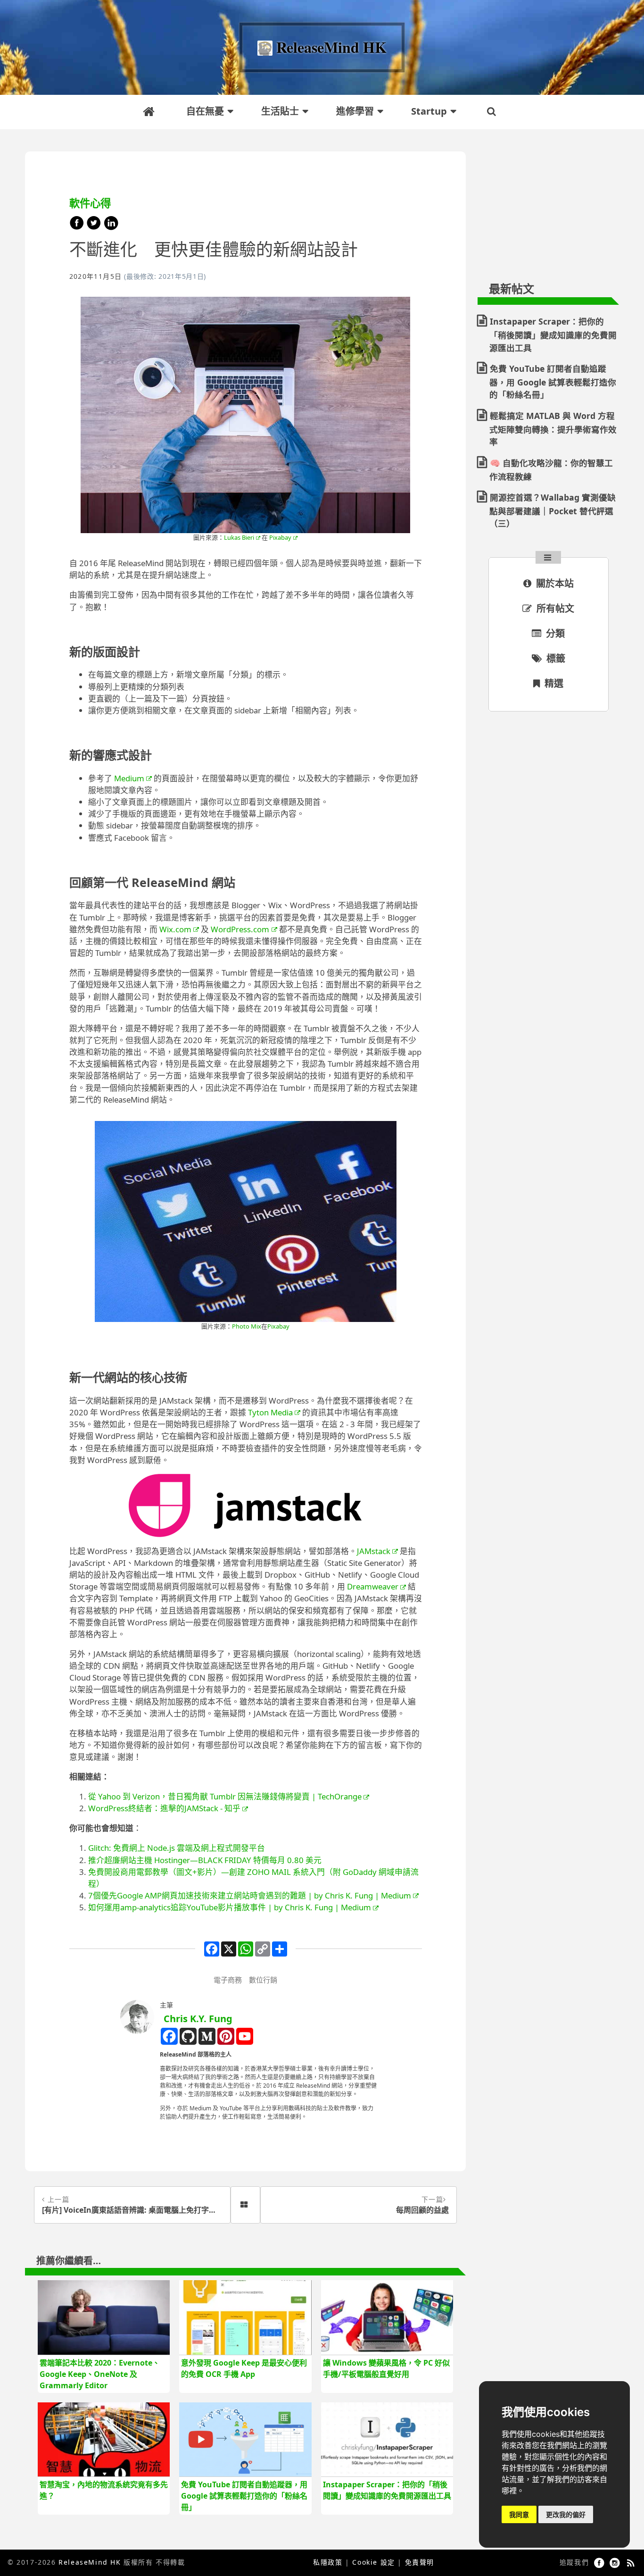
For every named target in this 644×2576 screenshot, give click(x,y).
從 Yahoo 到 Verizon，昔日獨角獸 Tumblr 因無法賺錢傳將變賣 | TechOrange (225, 1796)
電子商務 (228, 1980)
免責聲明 (420, 2562)
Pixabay (280, 537)
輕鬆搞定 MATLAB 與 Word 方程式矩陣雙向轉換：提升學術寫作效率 (553, 429)
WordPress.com (240, 929)
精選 (553, 683)
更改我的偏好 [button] (566, 2514)
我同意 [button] (519, 2514)
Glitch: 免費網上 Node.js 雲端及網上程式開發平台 (177, 1848)
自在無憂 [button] (205, 111)
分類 (554, 633)
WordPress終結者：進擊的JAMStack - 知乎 (164, 1808)
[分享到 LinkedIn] (111, 227)
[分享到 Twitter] (95, 227)
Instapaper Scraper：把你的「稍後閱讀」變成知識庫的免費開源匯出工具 (553, 334)
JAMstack (374, 1551)
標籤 (555, 658)
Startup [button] (429, 111)
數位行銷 (263, 1980)
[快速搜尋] (493, 112)
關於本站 (554, 583)
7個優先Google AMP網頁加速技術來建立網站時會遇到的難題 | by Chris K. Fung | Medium (250, 1895)
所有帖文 (554, 608)
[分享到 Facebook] (78, 227)
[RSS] (631, 2562)
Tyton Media (270, 1412)
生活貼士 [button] (280, 111)
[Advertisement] (548, 203)
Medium (129, 778)
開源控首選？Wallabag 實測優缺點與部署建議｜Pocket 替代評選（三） (553, 510)
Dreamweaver (373, 1586)
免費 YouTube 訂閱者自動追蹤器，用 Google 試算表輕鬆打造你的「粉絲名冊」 (553, 381)
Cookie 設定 (373, 2562)
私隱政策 (328, 2562)
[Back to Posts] (245, 2205)
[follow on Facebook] (601, 2562)
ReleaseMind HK (90, 2562)
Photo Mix (247, 1326)
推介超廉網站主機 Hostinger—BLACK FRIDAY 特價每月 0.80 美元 (205, 1860)
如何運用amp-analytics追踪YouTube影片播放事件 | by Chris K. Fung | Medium (230, 1907)
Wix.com (175, 929)
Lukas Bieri (239, 537)
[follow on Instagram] (616, 2562)
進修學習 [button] (355, 111)
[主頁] (150, 111)
